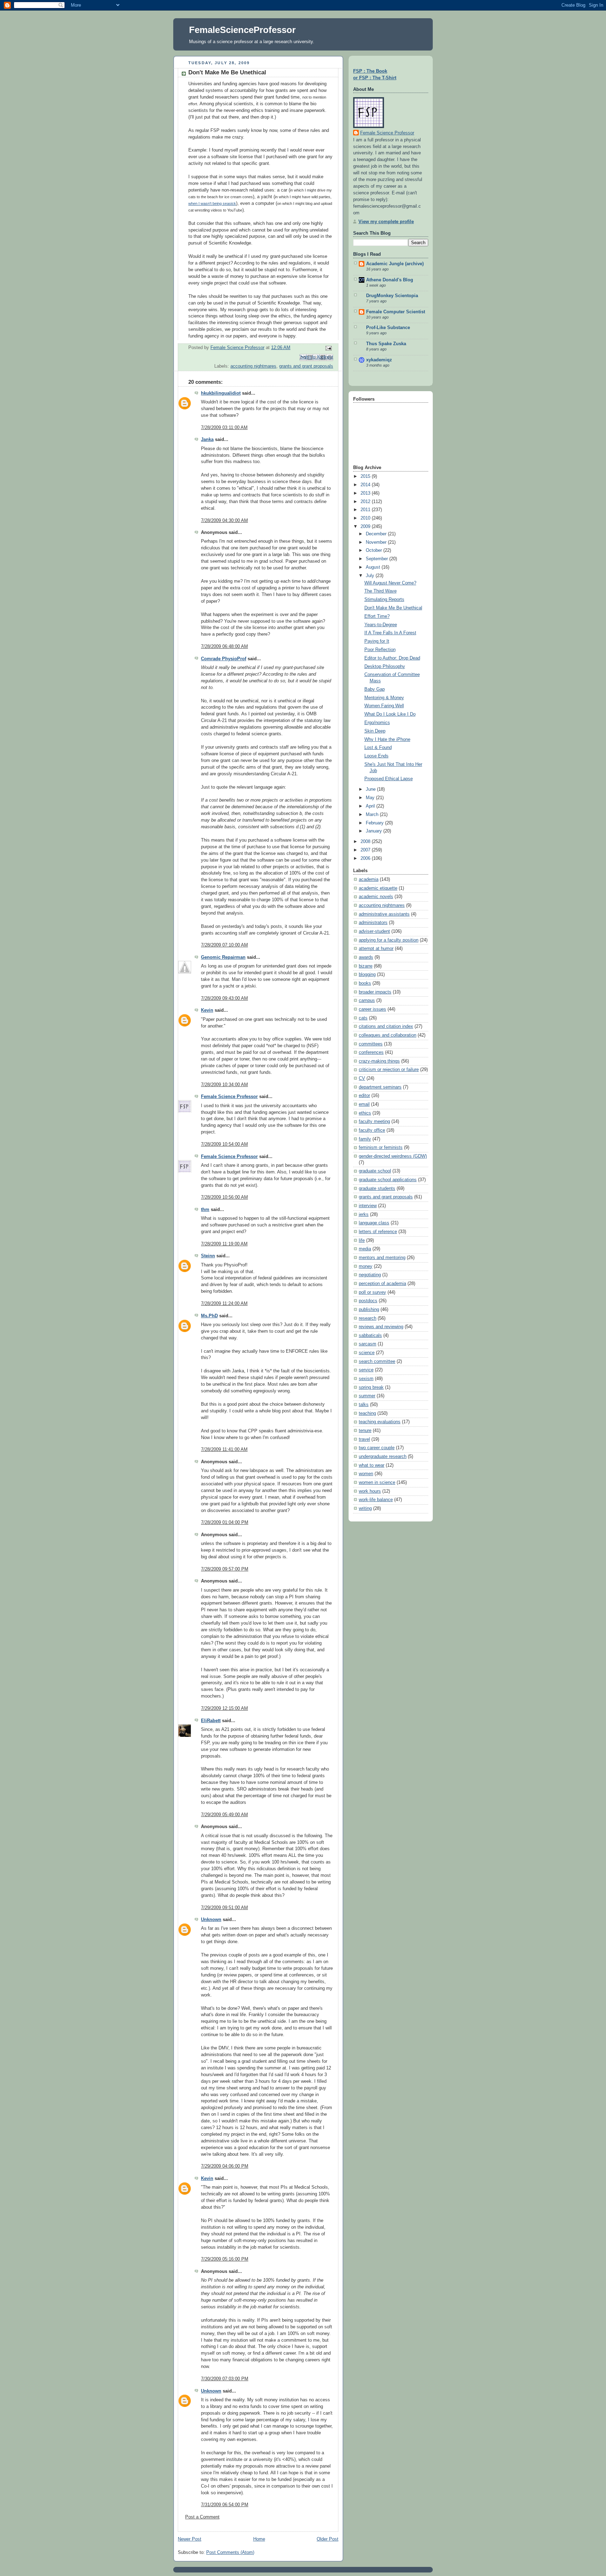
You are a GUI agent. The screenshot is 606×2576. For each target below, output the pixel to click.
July (371, 576)
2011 (366, 510)
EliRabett (211, 1721)
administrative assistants (384, 914)
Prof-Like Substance (388, 328)
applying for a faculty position (389, 940)
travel (364, 1439)
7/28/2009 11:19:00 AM (224, 1244)
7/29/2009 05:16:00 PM (225, 2259)
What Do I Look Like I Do (390, 714)
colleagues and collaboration (388, 1035)
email (364, 1104)
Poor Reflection (380, 650)
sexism (366, 1379)
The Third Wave (381, 591)
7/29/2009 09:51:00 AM (224, 1908)
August (374, 567)
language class (374, 1223)
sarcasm (368, 1344)
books (365, 983)
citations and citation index (386, 1026)
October (375, 550)
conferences (371, 1052)
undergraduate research (383, 1457)
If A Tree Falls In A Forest (390, 633)
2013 (366, 493)
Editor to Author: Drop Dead (392, 658)
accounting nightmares (253, 366)
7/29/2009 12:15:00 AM (224, 1708)
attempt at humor (376, 949)
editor (364, 1096)
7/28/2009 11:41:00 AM (224, 1450)
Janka (207, 440)
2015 (366, 476)
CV (362, 1078)
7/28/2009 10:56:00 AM (224, 1197)
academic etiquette (378, 888)
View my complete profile (386, 222)
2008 (366, 842)
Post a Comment (202, 2517)
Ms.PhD (209, 1316)
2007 (366, 850)
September (378, 559)
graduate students (377, 1189)
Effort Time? (377, 616)
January (375, 831)
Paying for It (377, 641)
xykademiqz (379, 360)
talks (364, 1405)
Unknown (211, 1920)
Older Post (328, 2539)
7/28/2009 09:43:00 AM (224, 998)
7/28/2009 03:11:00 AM (224, 428)
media (365, 1249)
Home (259, 2539)
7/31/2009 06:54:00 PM (225, 2505)
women (366, 1474)
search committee (377, 1361)
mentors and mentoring (382, 1258)
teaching (367, 1413)
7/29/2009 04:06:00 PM (225, 2166)
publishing (369, 1310)
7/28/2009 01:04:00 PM (225, 1523)
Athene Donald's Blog (390, 280)
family (365, 1139)
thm (205, 1210)
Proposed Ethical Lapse (389, 779)
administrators (373, 923)
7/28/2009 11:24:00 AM (224, 1304)
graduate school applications (388, 1180)
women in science (377, 1483)
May (371, 798)
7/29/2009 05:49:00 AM (224, 1815)
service (366, 1370)
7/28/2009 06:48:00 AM (224, 647)
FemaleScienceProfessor (242, 30)
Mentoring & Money (384, 698)
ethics (365, 1113)
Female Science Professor (229, 1097)
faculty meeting (374, 1122)
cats (363, 1018)
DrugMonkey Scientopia (392, 296)
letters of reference (378, 1232)
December (377, 534)
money (366, 1266)
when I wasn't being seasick (212, 203)
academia (369, 879)
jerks (364, 1215)
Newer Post (190, 2539)
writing (365, 1508)
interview (368, 1206)
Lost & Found (378, 748)
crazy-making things (379, 1061)
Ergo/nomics (377, 723)
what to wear (372, 1465)
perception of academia (382, 1284)
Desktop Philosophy (385, 667)
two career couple (377, 1448)
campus (367, 1001)
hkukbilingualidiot (221, 393)
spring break (371, 1387)
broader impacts (375, 992)
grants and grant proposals (306, 366)
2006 (366, 858)
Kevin (207, 1010)
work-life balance (376, 1500)
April (371, 806)
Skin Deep (375, 731)
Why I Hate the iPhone (387, 740)
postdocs (368, 1301)
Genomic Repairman (223, 957)
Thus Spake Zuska (386, 344)
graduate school (375, 1171)
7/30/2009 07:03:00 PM (225, 2379)
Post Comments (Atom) (230, 2552)
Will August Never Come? (390, 583)
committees (371, 1044)
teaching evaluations (380, 1422)
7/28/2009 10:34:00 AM (224, 1085)
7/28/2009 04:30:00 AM (224, 521)
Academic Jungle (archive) (395, 264)
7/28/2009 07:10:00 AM (224, 945)
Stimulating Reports (384, 600)
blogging (367, 975)
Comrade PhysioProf (224, 659)
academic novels (376, 897)
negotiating (370, 1275)
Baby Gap (375, 689)
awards (366, 957)
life (362, 1240)
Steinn (208, 1256)
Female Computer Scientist (396, 312)
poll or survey (372, 1292)
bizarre (366, 966)
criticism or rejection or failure (389, 1070)
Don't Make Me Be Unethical (393, 608)
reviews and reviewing (381, 1327)
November (377, 542)
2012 (366, 502)
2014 (366, 485)
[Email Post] (328, 348)
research (368, 1318)
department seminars (380, 1087)
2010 (366, 518)
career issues (372, 1009)
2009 (366, 527)
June (371, 789)
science (367, 1353)
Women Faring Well (384, 706)
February (375, 823)
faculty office (372, 1130)
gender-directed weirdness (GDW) (393, 1156)
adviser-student (374, 931)
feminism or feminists (381, 1148)
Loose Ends (376, 756)
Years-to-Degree (381, 625)
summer (367, 1396)
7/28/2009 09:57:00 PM (225, 1569)
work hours (370, 1491)
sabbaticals (370, 1336)
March (373, 815)
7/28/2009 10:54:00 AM (224, 1144)
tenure (365, 1431)
